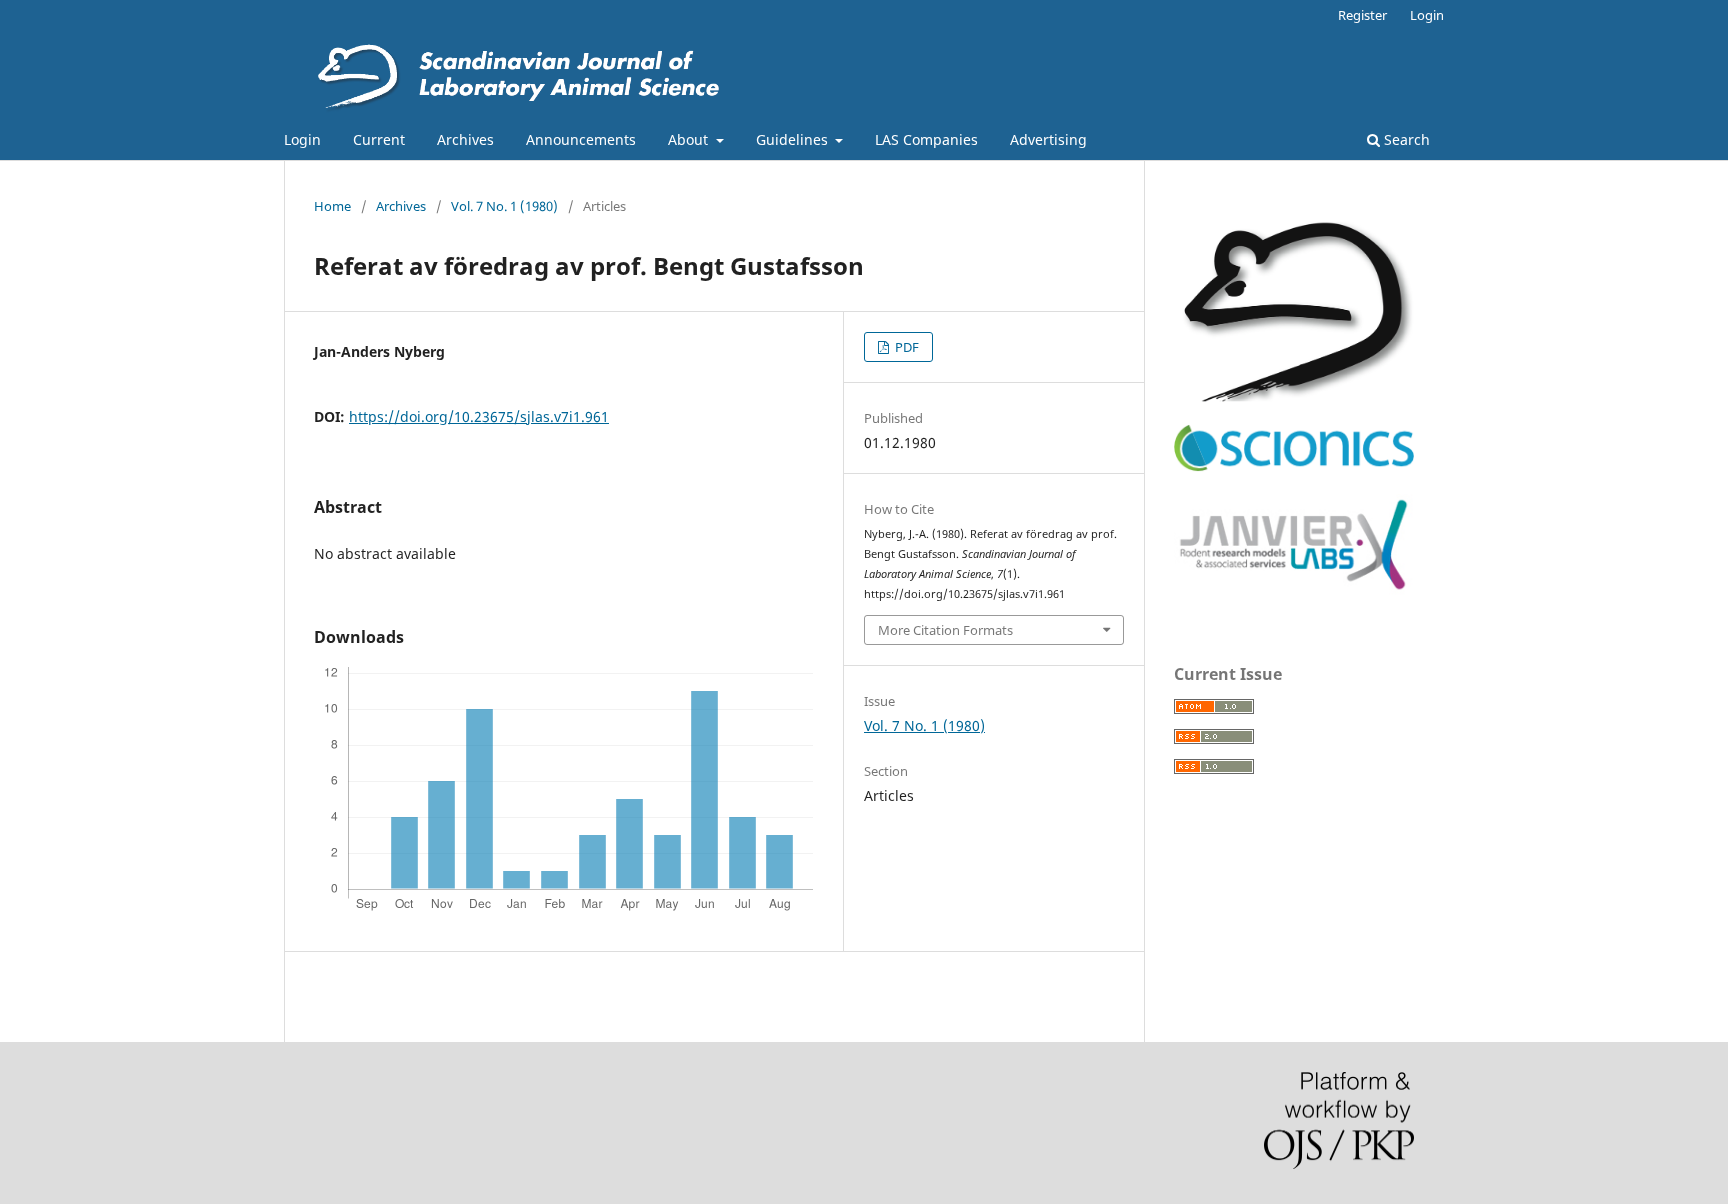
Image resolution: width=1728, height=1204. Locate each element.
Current (379, 139)
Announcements (581, 139)
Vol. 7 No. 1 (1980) (504, 206)
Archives (465, 139)
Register (1362, 15)
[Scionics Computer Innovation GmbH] (1294, 466)
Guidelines (794, 139)
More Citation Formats (945, 630)
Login (302, 139)
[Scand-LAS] (1294, 396)
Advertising (1048, 139)
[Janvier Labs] (1294, 590)
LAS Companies (926, 139)
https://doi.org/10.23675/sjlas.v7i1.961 (479, 416)
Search (1405, 139)
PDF (905, 347)
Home (332, 206)
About (690, 139)
